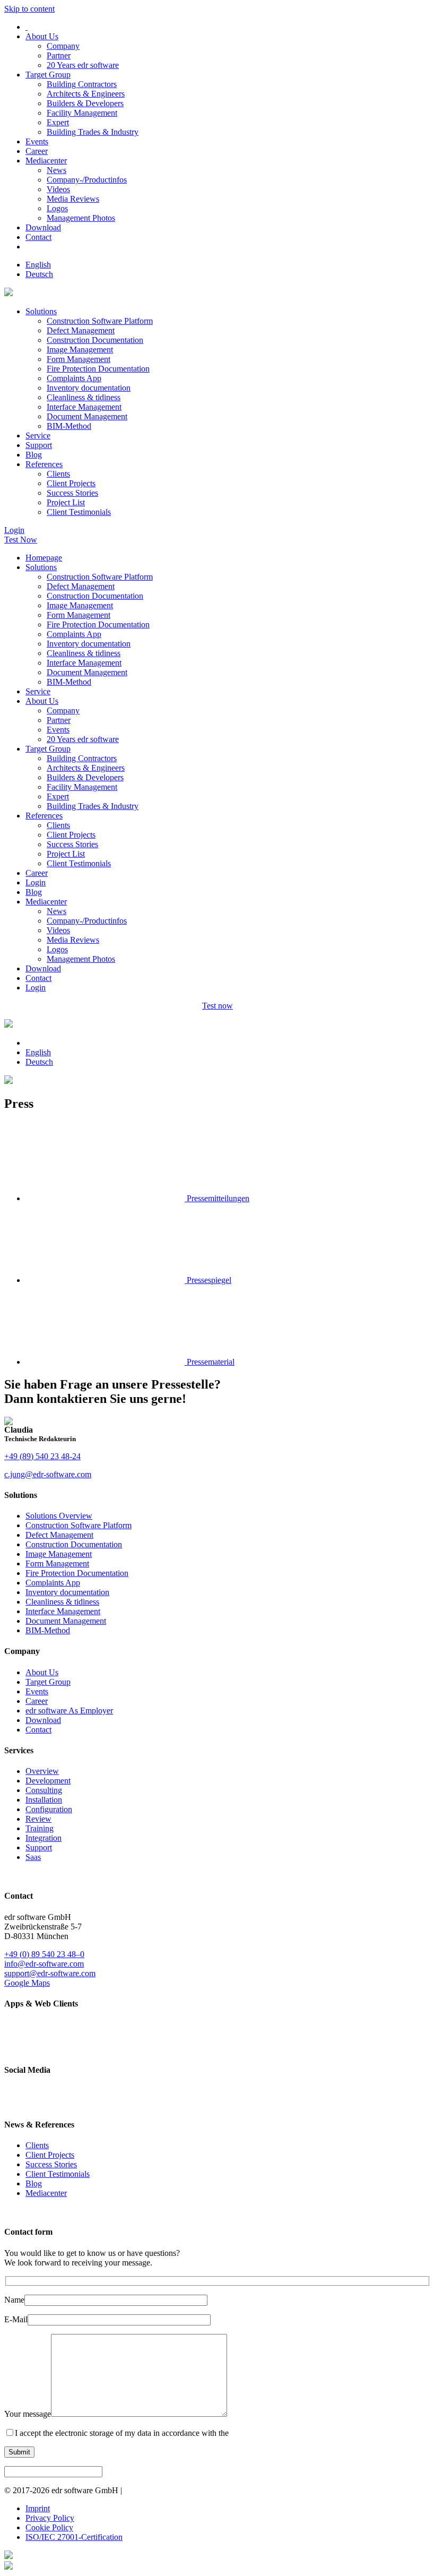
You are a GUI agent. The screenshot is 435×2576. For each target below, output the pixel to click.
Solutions (41, 311)
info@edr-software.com (44, 1964)
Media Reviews (73, 199)
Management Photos (81, 218)
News (56, 170)
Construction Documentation (95, 340)
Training (40, 1828)
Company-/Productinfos (87, 180)
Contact (38, 237)
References (44, 464)
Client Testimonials (79, 512)
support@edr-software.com (50, 1973)
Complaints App (74, 378)
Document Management (87, 416)
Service (38, 436)
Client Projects (71, 483)
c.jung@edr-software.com (48, 1474)
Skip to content (29, 9)
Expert (58, 122)
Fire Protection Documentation (98, 369)
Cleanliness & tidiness (84, 397)
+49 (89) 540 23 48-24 (42, 1456)
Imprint (38, 2508)
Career (37, 151)
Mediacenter (46, 161)
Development (48, 1781)
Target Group (48, 75)
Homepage (44, 558)
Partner (59, 55)
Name (14, 2300)
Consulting (44, 1790)
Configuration (49, 1809)
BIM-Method (69, 426)
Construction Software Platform (100, 321)
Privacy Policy (50, 2518)
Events (37, 141)
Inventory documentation (89, 388)
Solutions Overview (59, 1516)
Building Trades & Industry (93, 132)
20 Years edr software (83, 65)
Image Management (80, 350)
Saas (33, 1857)
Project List (66, 502)
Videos (58, 189)
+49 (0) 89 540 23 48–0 (44, 1954)
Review (38, 1819)
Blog (34, 455)
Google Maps (27, 1983)
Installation (44, 1800)
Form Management (79, 359)
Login (14, 530)
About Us (42, 36)
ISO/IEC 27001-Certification (74, 2537)
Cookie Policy (49, 2527)
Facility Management (82, 113)
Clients (58, 474)
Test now (217, 1006)
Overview (42, 1771)
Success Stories (72, 493)
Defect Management (81, 330)
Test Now (21, 540)
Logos (57, 208)
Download (43, 227)
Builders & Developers (85, 103)
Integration (43, 1838)
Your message (28, 2414)
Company (63, 46)
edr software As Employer (69, 1711)
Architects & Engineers (86, 94)
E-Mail (16, 2319)
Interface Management (84, 407)
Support (39, 445)
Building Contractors (82, 84)
